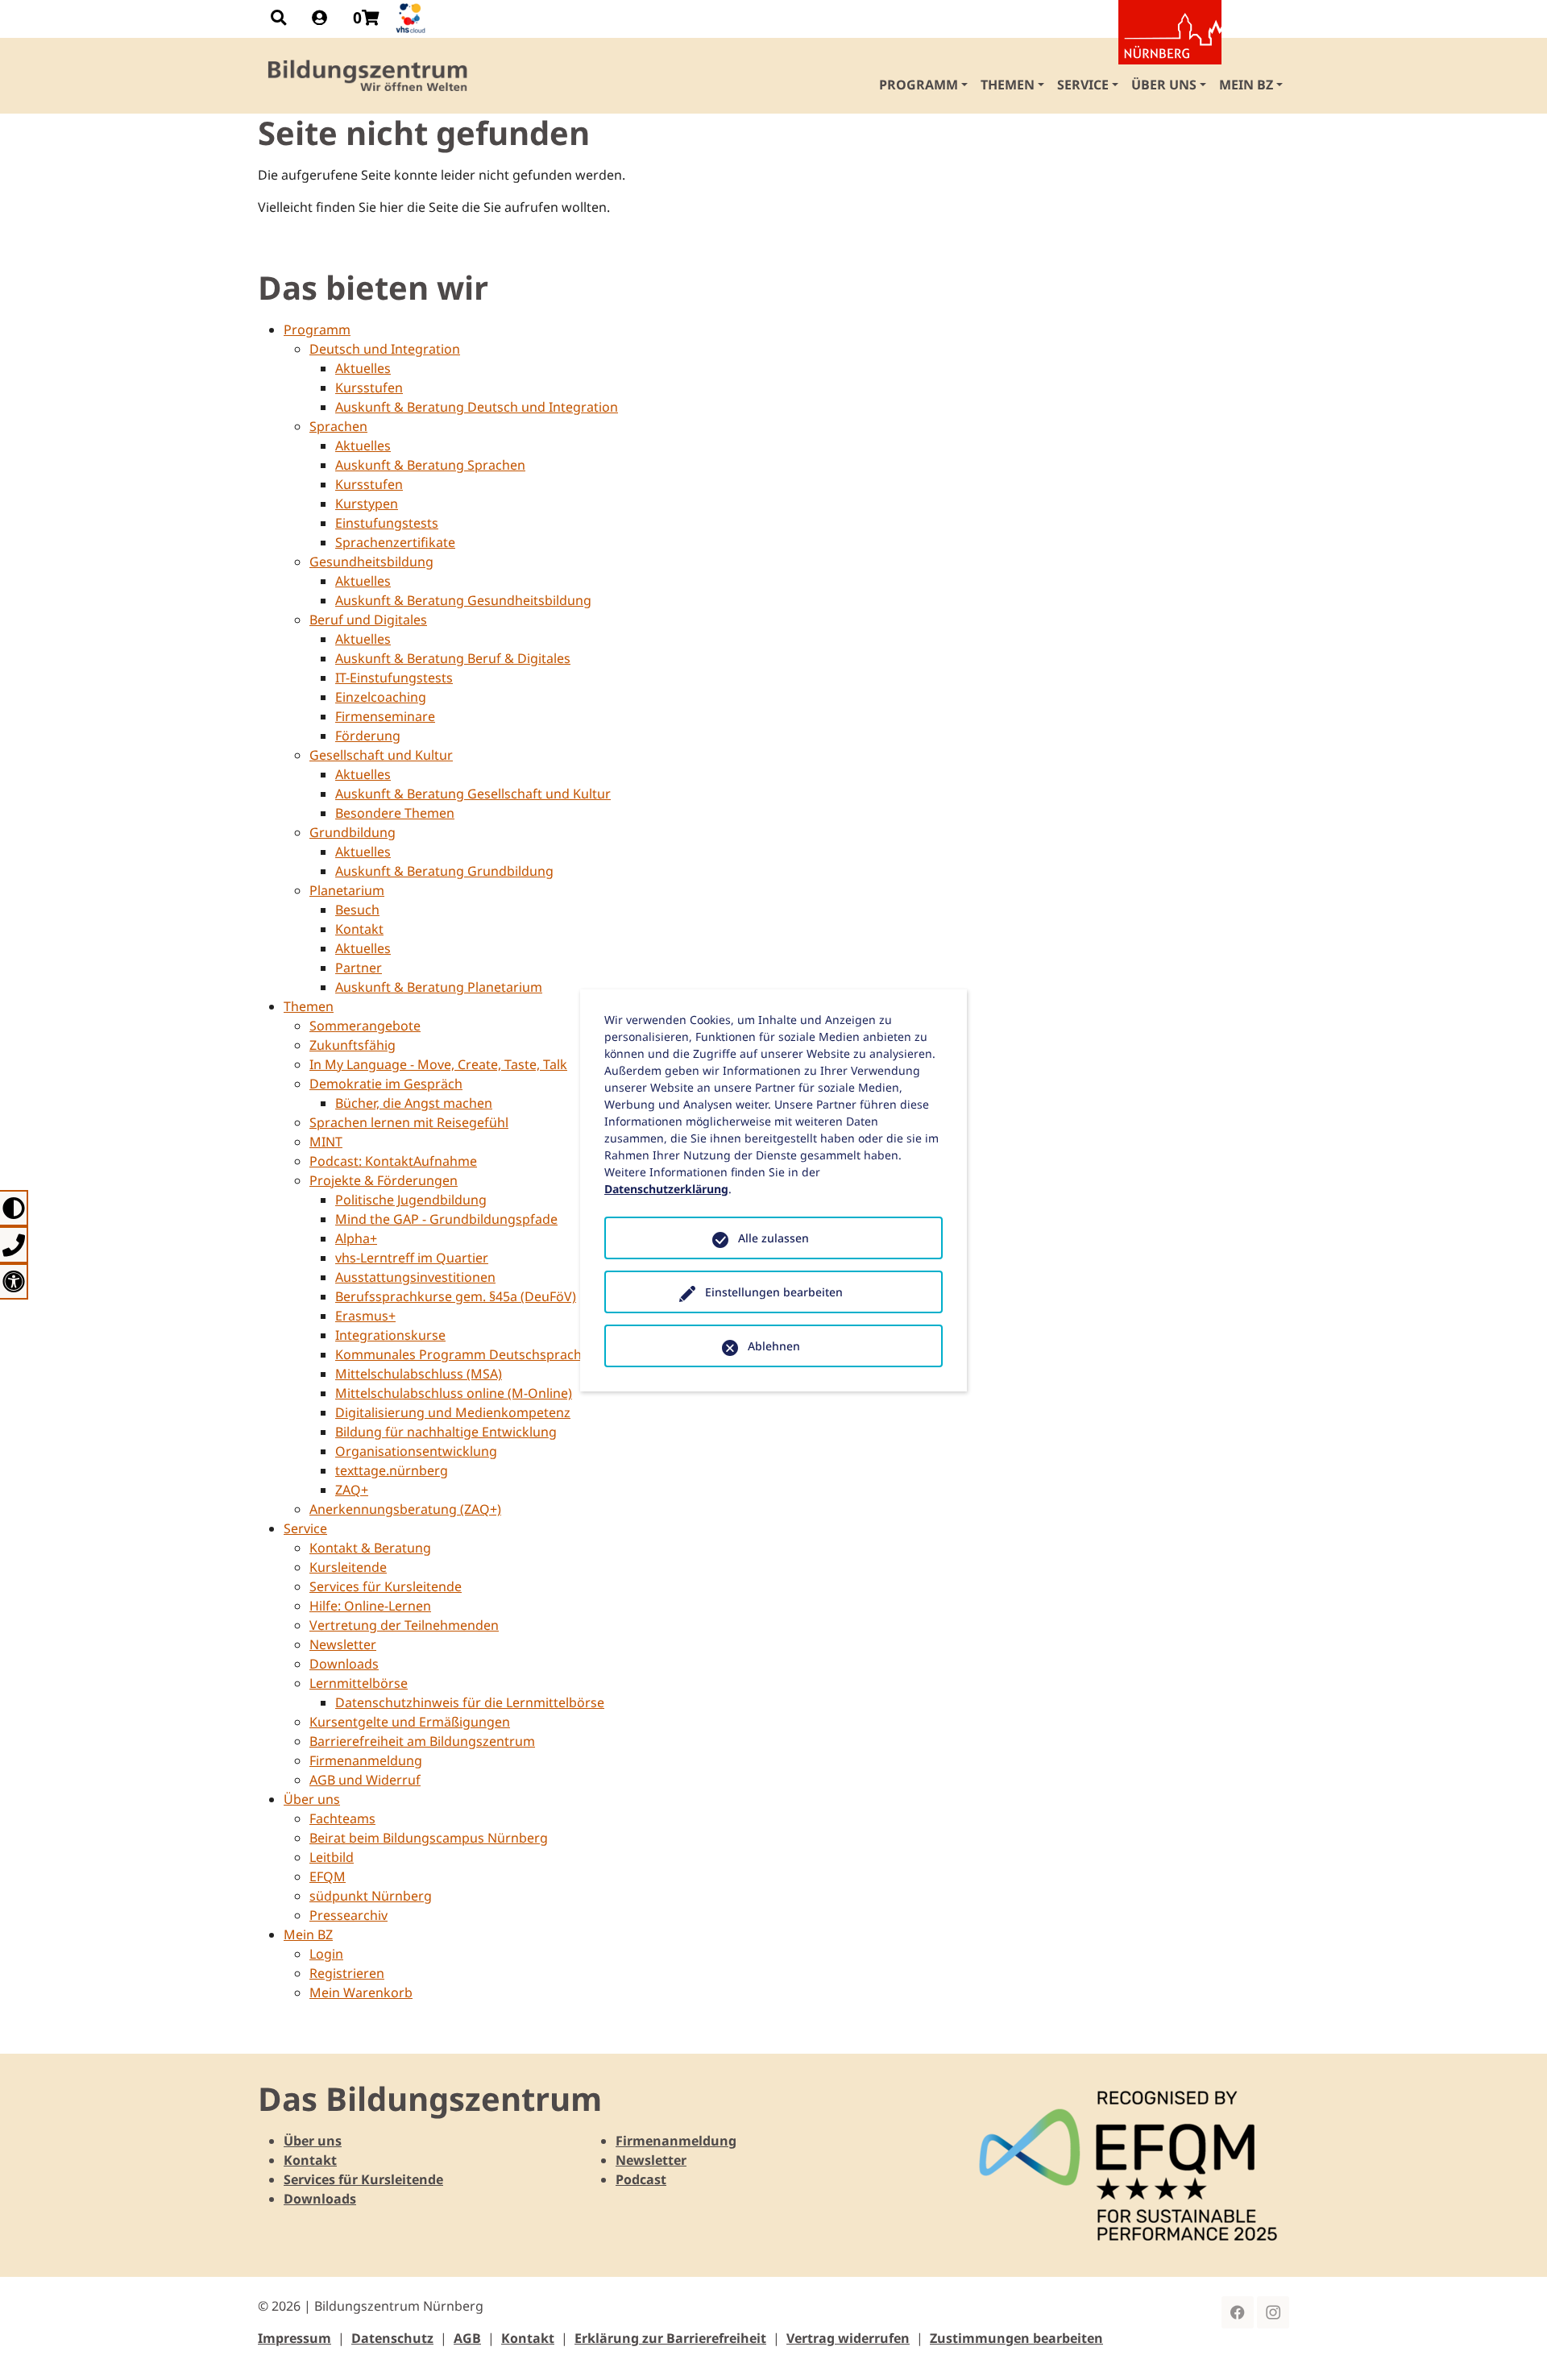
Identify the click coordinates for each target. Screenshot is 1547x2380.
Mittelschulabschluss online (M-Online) (454, 1393)
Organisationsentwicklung (416, 1451)
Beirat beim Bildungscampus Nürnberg (429, 1838)
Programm (317, 330)
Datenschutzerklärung (666, 1189)
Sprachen (338, 426)
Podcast (641, 2179)
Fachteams (342, 1818)
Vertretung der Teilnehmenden (404, 1625)
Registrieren (347, 1973)
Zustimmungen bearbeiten (1016, 2338)
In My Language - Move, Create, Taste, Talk (438, 1064)
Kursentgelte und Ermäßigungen (410, 1722)
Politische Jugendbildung (411, 1200)
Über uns (312, 1799)
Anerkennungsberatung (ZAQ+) (405, 1509)
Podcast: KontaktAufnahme (393, 1161)
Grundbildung (353, 832)
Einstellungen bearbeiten (774, 1292)
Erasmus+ (365, 1316)
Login (326, 1954)
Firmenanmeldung (366, 1760)
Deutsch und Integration (385, 349)
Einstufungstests (387, 523)
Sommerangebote (365, 1026)
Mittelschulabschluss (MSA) (419, 1374)
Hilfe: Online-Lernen (370, 1606)
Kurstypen (367, 504)
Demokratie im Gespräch (386, 1084)
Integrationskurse (390, 1335)
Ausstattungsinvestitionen (415, 1277)
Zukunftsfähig (353, 1045)
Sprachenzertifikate (395, 542)
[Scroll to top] (1512, 2345)
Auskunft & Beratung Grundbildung (444, 871)
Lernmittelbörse (359, 1683)
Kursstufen (369, 388)
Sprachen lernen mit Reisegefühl (409, 1122)
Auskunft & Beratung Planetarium (439, 987)
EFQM (328, 1876)
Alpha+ (356, 1238)
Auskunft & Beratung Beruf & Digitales (453, 658)
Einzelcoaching (381, 697)
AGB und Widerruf (365, 1780)
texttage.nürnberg (392, 1470)
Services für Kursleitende (386, 1586)
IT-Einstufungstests (394, 678)
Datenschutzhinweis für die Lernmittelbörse (470, 1702)
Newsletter (343, 1644)
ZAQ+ (352, 1490)
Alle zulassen (773, 1238)
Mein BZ (308, 1934)
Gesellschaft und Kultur (381, 755)
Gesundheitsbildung (371, 562)
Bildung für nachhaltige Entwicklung (446, 1432)
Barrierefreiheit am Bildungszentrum (422, 1741)
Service (305, 1528)
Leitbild (332, 1857)
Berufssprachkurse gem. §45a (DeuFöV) (456, 1296)
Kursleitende (348, 1567)
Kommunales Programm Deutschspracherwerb (481, 1354)
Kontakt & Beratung (370, 1548)
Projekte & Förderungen (384, 1180)
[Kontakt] (14, 1244)
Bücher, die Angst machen (414, 1103)
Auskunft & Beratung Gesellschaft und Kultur (473, 794)
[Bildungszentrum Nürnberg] (369, 76)
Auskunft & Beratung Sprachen (430, 465)
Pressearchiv (348, 1915)
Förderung (368, 736)
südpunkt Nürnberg (371, 1896)
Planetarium (347, 890)
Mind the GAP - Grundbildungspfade (446, 1219)
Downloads (344, 1664)
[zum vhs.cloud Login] (413, 18)
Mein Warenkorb (361, 1992)
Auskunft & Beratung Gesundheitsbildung (463, 600)
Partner (359, 968)
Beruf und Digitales (368, 620)
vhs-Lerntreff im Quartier (412, 1258)
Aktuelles (363, 368)
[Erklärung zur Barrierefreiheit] (14, 1281)
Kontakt (359, 929)
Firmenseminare (385, 716)
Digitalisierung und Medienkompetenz (453, 1412)
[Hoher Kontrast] (14, 1208)
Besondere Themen (395, 813)
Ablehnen (774, 1346)
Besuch (357, 910)
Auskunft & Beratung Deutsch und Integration (477, 407)
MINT (326, 1142)
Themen (309, 1006)
